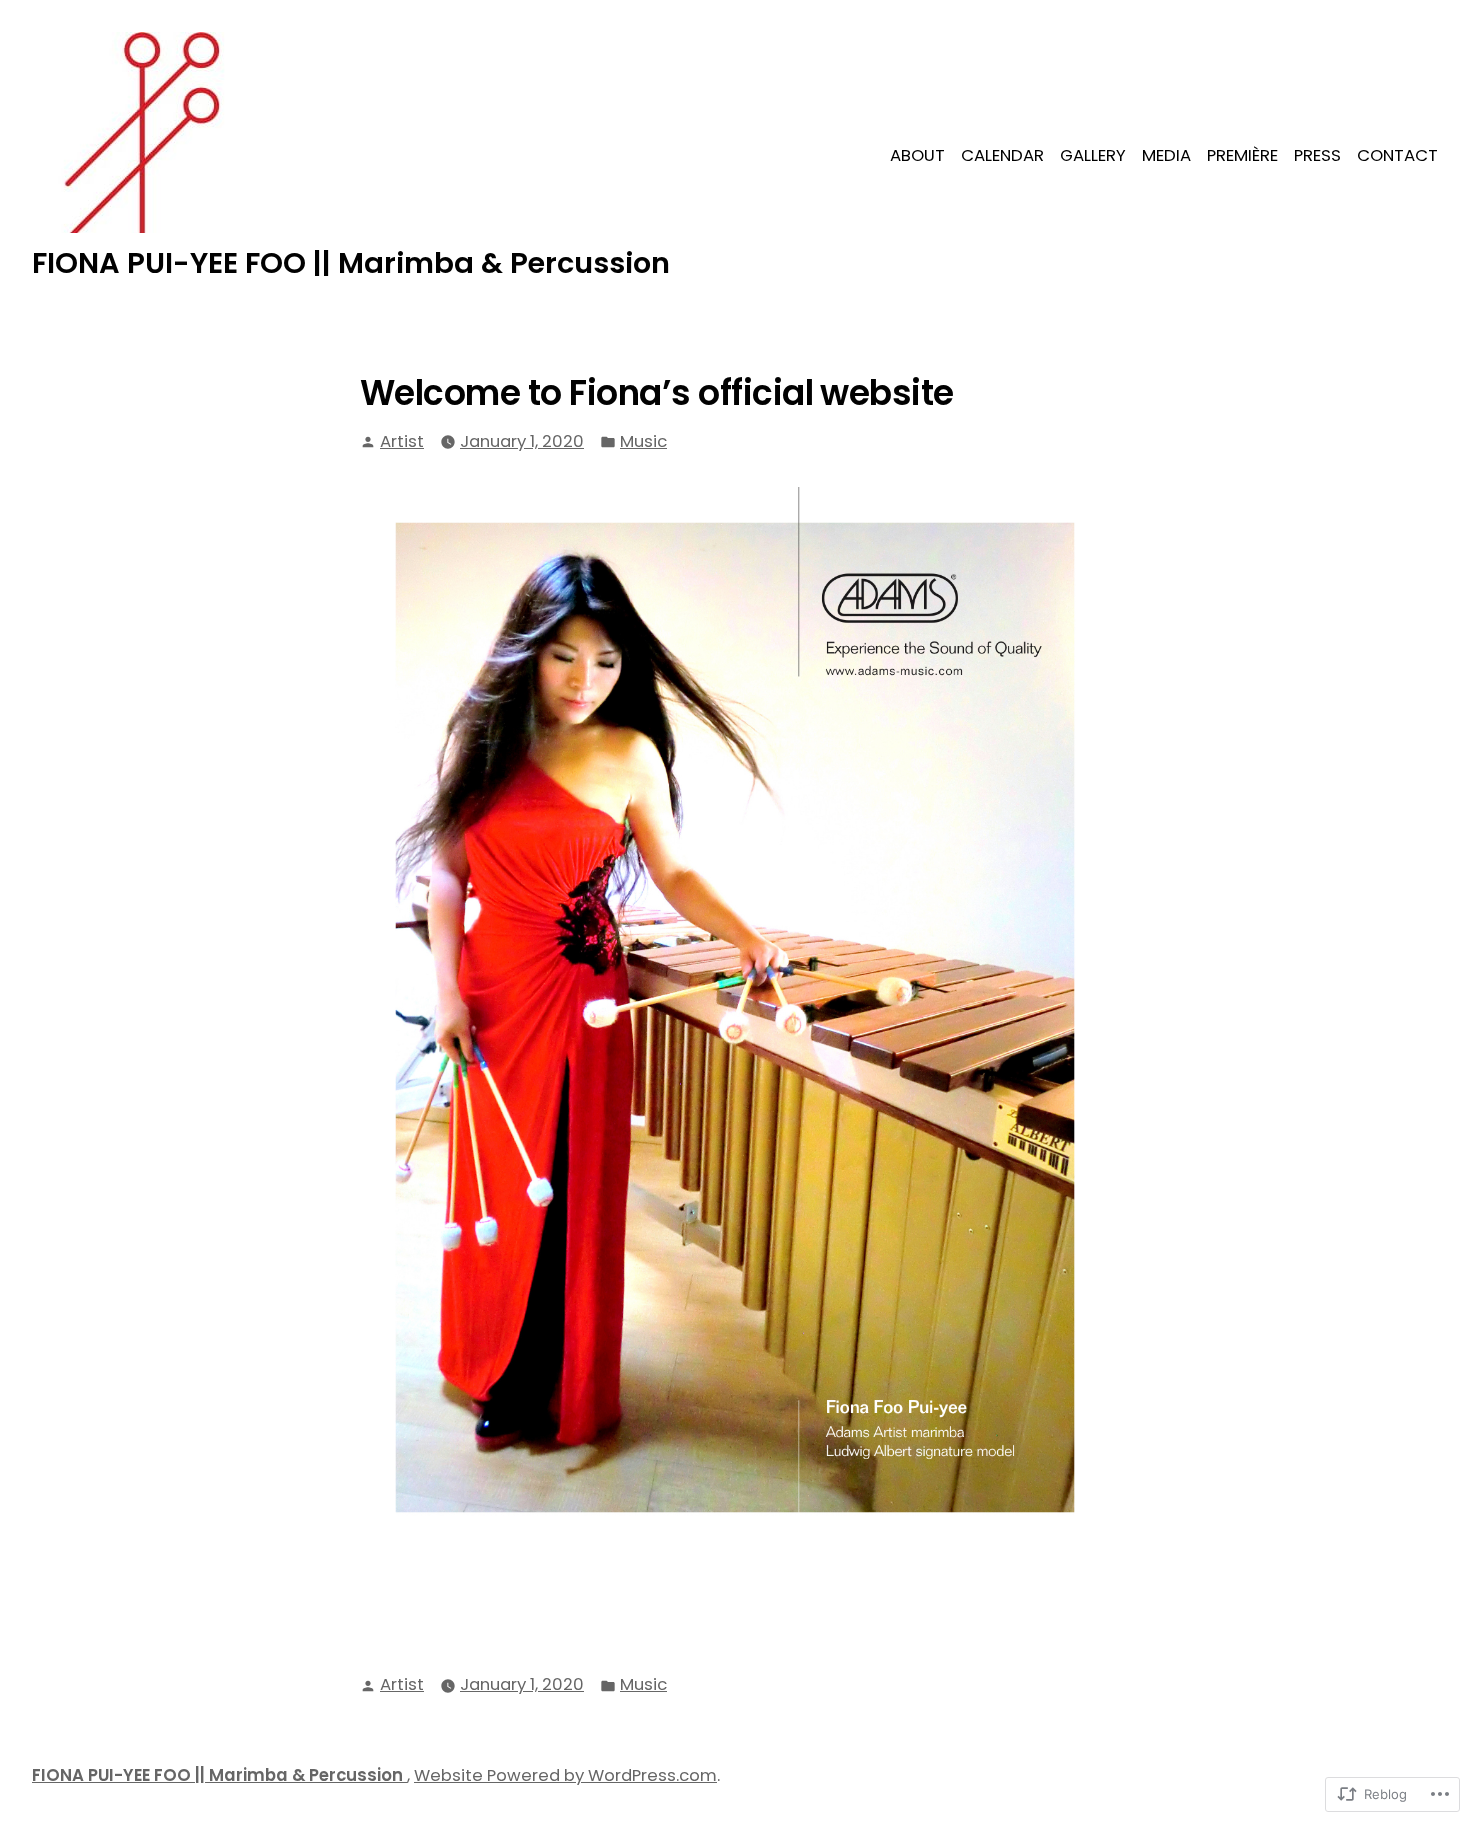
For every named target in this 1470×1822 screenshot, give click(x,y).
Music (643, 441)
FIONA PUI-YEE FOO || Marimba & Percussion (351, 263)
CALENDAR (1002, 155)
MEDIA (1166, 155)
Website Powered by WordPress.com (565, 1775)
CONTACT (1397, 155)
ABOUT (917, 155)
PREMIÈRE (1242, 155)
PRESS (1317, 155)
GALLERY (1093, 155)
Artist (402, 441)
